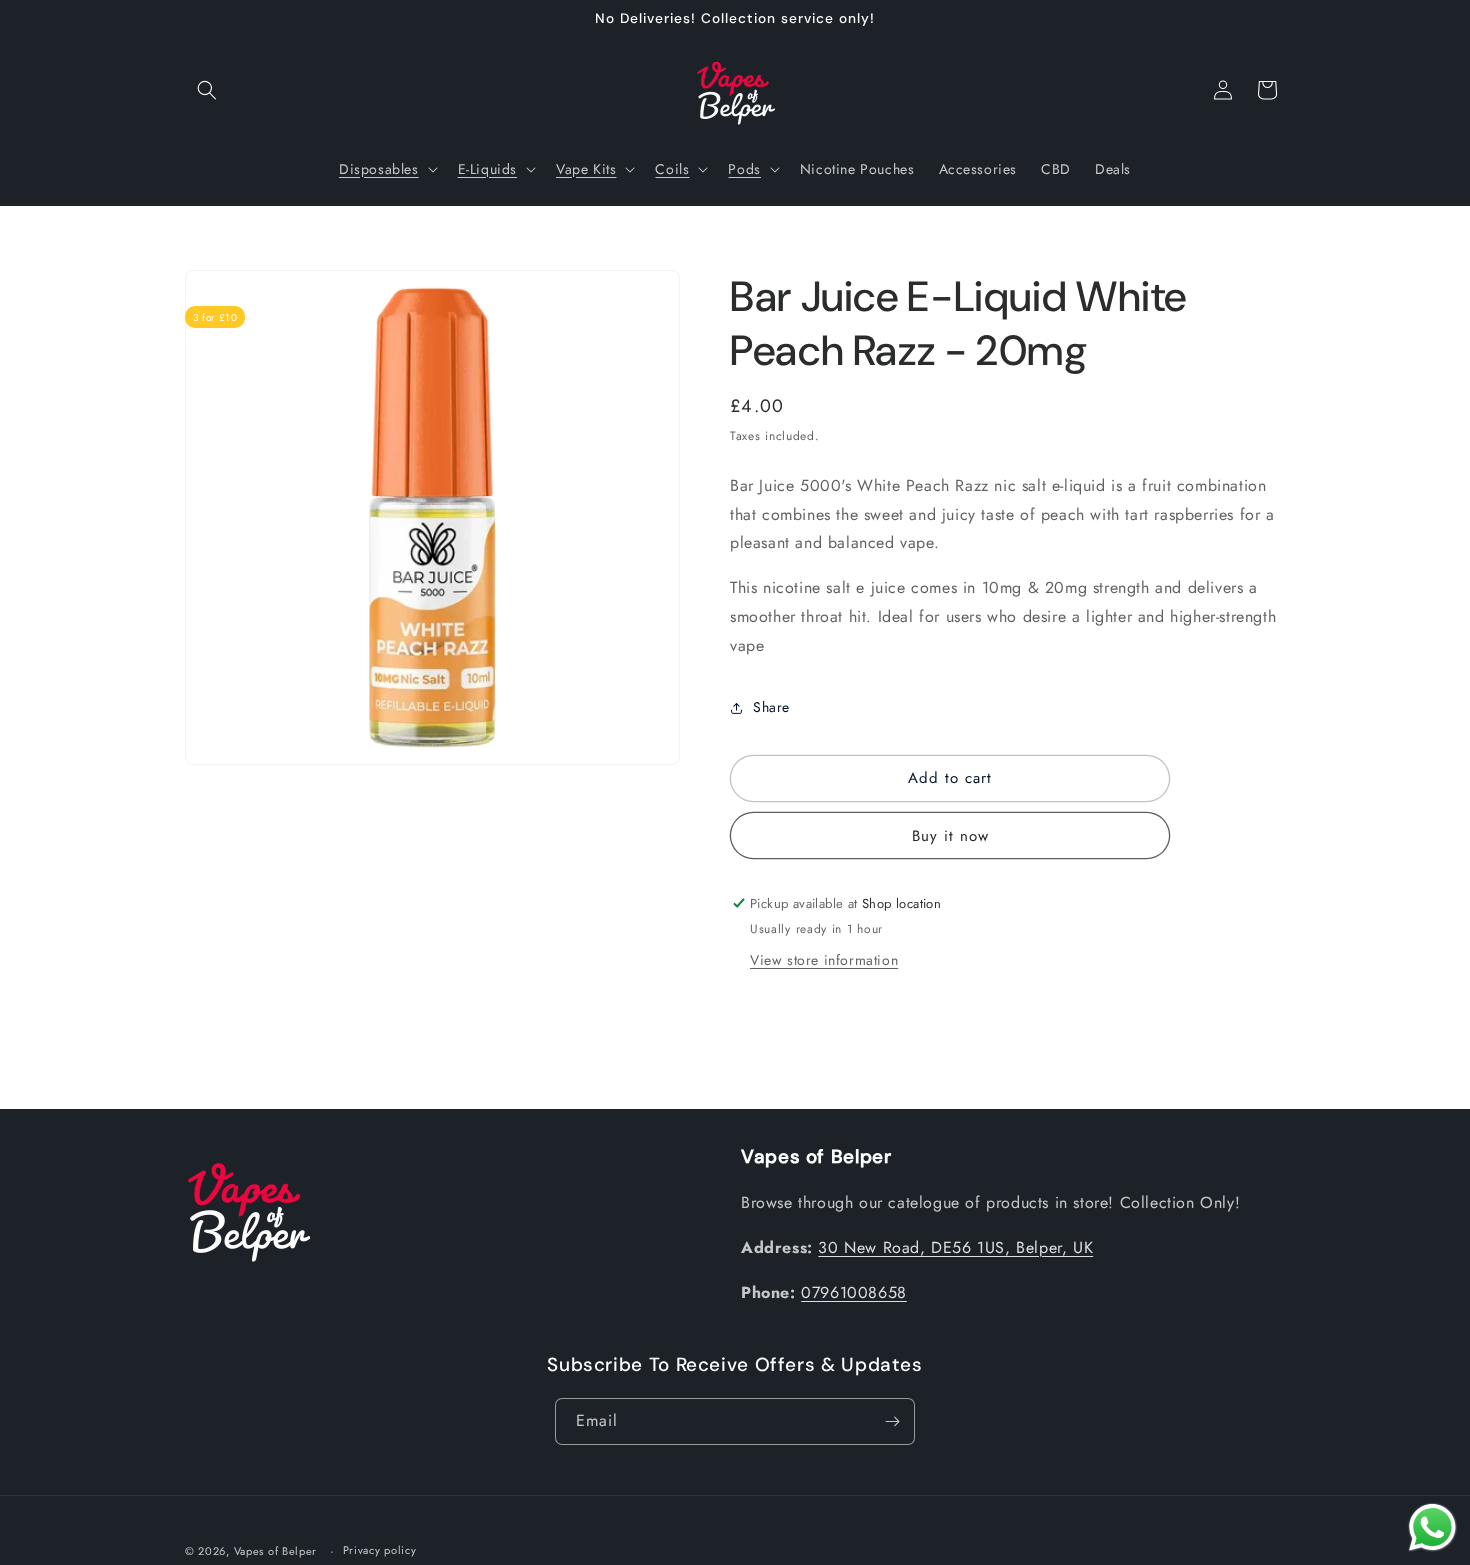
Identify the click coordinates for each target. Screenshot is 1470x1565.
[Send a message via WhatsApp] (1432, 1527)
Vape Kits (586, 169)
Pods (744, 169)
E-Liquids (487, 169)
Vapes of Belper (276, 1551)
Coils (672, 169)
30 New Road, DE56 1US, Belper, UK (955, 1247)
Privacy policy (380, 1550)
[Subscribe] (892, 1421)
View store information (824, 960)
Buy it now (950, 836)
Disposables (379, 169)
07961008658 (854, 1292)
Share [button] (771, 707)
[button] (207, 90)
